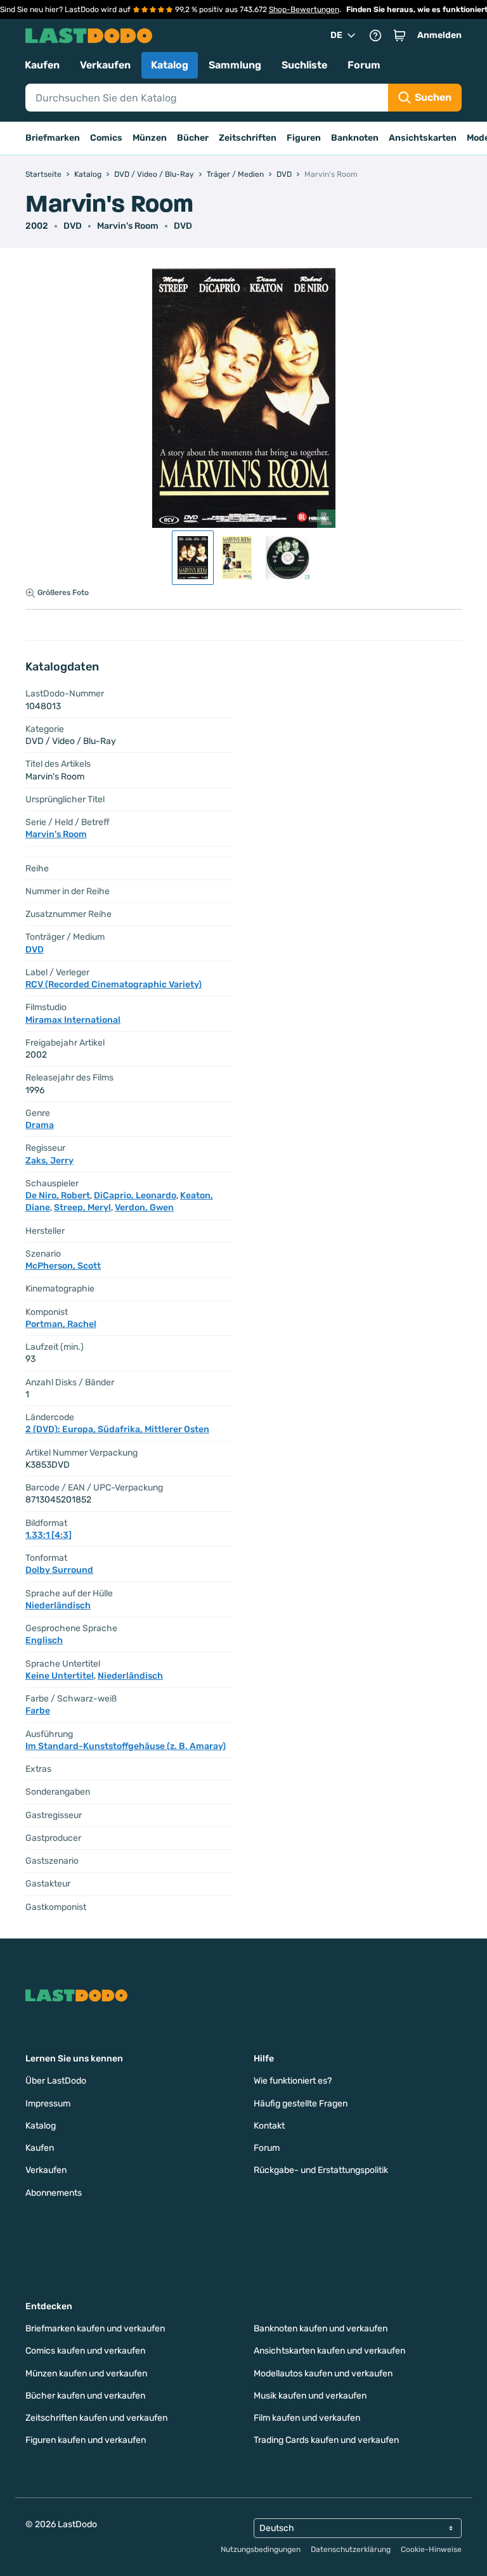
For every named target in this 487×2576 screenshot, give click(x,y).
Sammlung (235, 65)
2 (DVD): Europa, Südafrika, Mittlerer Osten (117, 1429)
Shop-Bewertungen (304, 10)
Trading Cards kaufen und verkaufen (326, 2440)
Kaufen (42, 65)
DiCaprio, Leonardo (135, 1195)
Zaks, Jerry (49, 1161)
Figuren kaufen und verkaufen (86, 2440)
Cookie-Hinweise (431, 2549)
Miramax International (73, 1020)
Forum (364, 65)
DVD (183, 226)
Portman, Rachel (61, 1324)
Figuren (304, 138)
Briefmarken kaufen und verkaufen (95, 2329)
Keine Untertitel (60, 1676)
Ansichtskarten (423, 138)
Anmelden (439, 35)
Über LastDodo (56, 2081)
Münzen (150, 138)
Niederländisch (58, 1605)
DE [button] (336, 35)
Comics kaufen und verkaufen (85, 2351)
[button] (399, 35)
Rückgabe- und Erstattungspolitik (321, 2170)
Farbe (38, 1711)
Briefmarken (53, 138)
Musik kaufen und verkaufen (310, 2396)
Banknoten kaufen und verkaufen (321, 2329)
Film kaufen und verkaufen (307, 2418)
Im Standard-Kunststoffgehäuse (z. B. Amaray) (126, 1746)
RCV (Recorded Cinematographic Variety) (114, 984)
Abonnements (54, 2193)
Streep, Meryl (82, 1208)
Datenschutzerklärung (351, 2549)
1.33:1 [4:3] (49, 1535)
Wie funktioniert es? (293, 2081)
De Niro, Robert (58, 1195)
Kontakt (269, 2126)
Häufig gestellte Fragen (301, 2104)
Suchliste (304, 65)
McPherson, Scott (63, 1266)
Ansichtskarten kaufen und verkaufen (329, 2351)
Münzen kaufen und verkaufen (86, 2374)
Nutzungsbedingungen (261, 2549)
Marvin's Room (128, 226)
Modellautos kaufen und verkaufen (323, 2374)
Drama (40, 1125)
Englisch (44, 1640)
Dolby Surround (59, 1570)
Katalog (170, 65)
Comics (106, 138)
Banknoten (355, 138)
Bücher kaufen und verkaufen (85, 2396)
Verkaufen (105, 65)
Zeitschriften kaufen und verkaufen (96, 2418)
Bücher (193, 138)
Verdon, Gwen (144, 1208)
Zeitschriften (248, 138)
